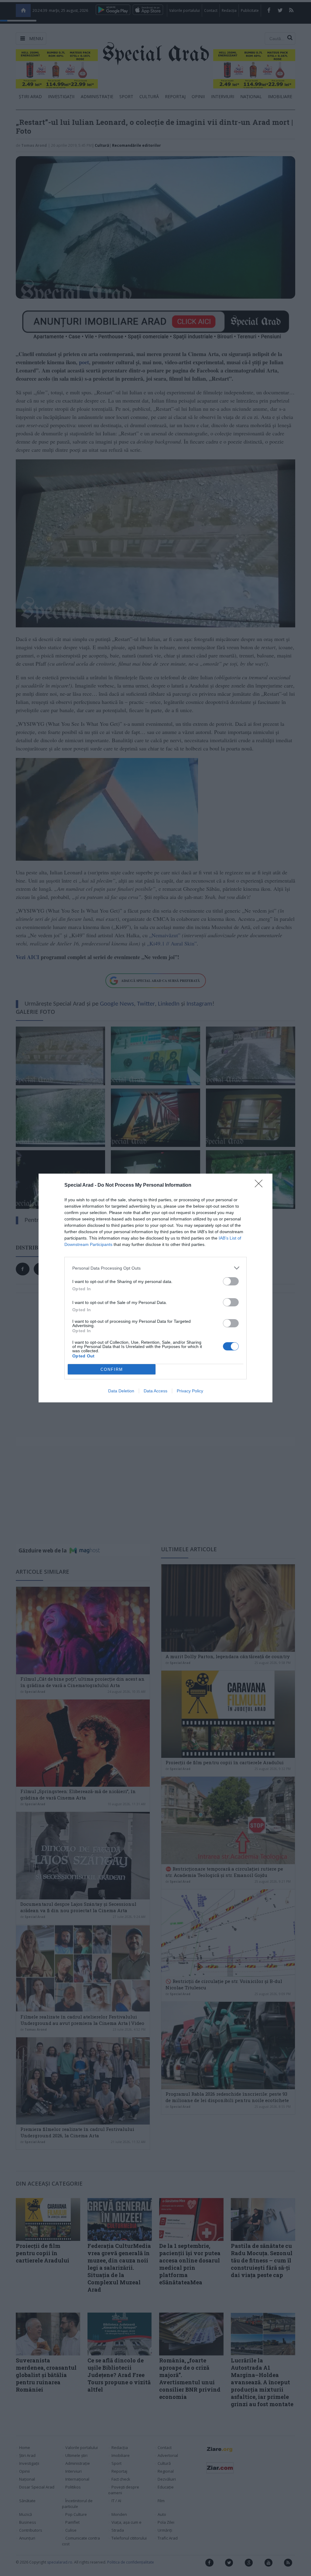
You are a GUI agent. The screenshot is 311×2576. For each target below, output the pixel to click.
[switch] (231, 1281)
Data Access (155, 1391)
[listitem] (155, 1268)
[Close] (261, 1185)
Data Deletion (121, 1391)
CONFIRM (112, 1369)
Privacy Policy (190, 1391)
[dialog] (155, 1288)
